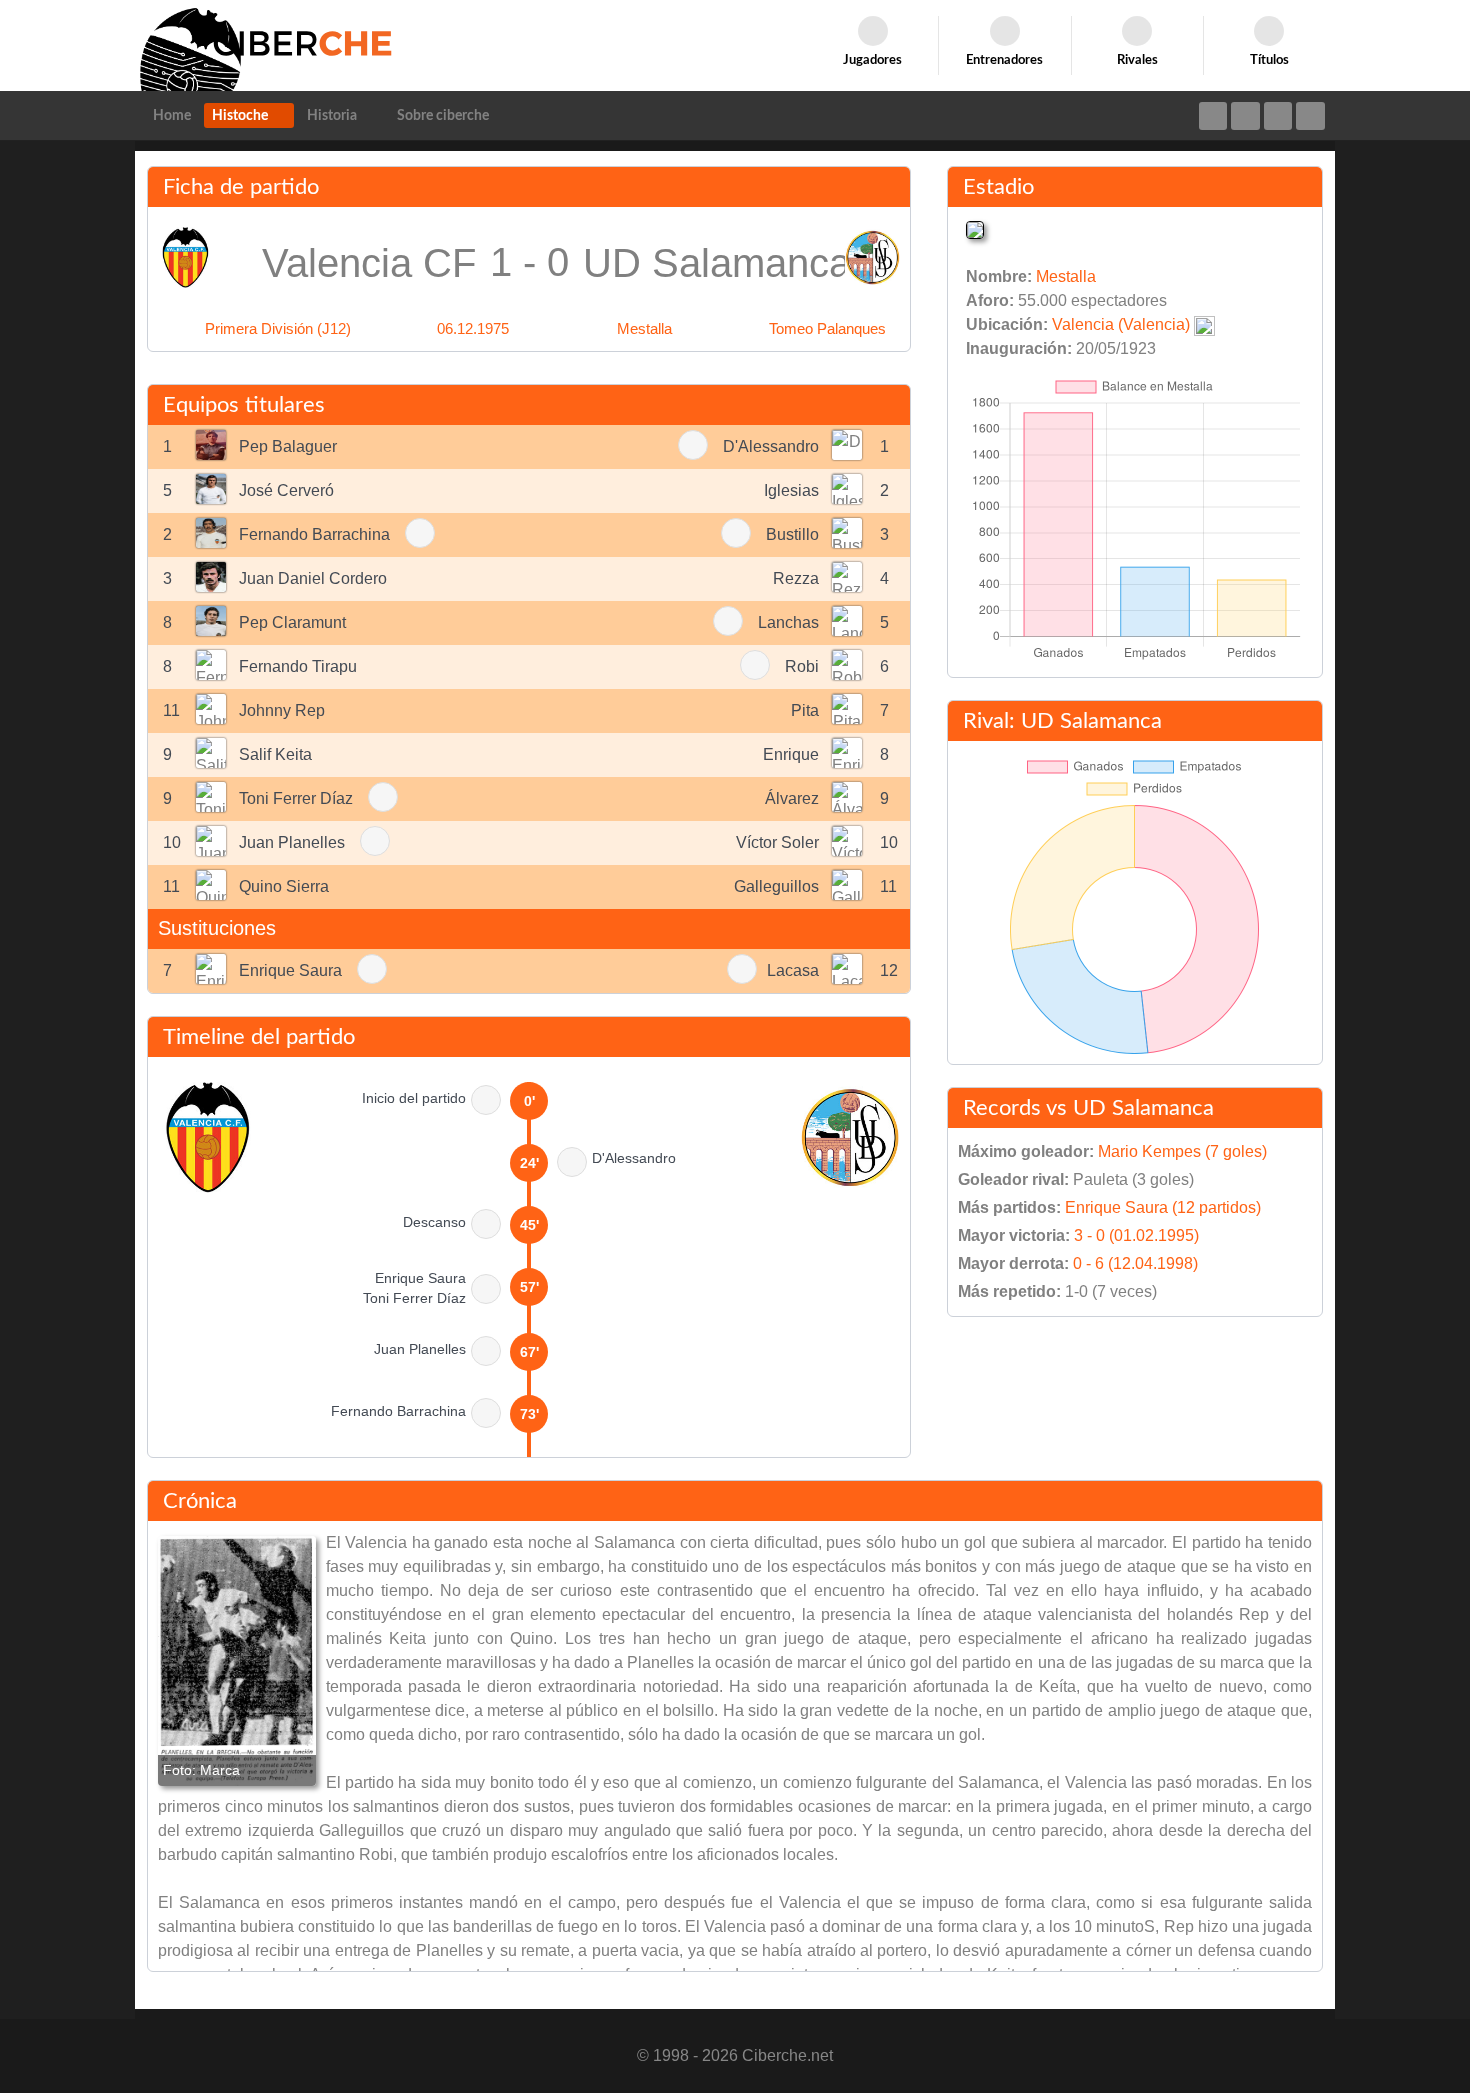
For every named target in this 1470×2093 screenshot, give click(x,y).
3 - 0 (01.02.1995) (1136, 1235)
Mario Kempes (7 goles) (1182, 1151)
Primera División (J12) (278, 328)
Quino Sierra (284, 886)
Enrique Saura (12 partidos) (1163, 1207)
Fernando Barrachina (314, 534)
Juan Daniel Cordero (313, 578)
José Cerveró (286, 490)
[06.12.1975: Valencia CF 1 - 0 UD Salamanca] (237, 1661)
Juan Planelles (292, 842)
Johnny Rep (282, 710)
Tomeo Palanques (827, 328)
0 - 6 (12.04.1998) (1135, 1263)
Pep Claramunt (292, 622)
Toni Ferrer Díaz (296, 798)
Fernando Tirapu (298, 666)
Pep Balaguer (288, 446)
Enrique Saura (290, 970)
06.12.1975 (473, 328)
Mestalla (644, 328)
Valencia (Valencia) (1121, 324)
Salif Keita (275, 754)
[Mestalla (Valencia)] (975, 228)
